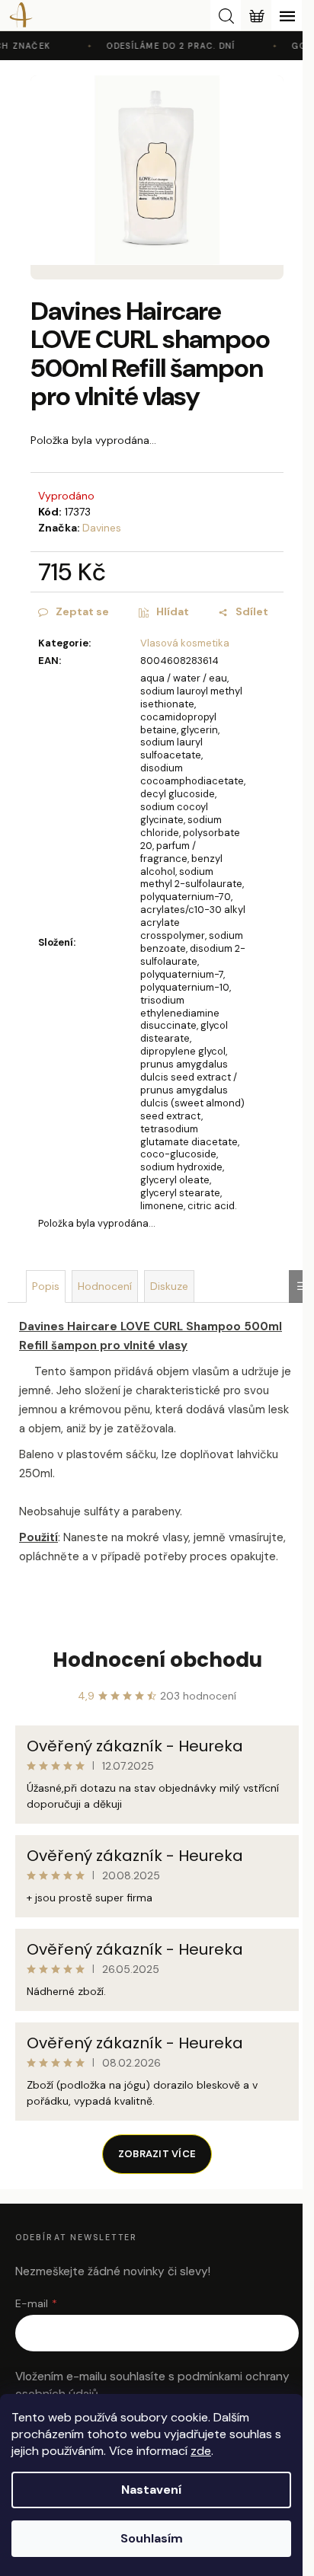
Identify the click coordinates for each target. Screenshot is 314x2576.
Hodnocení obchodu (157, 1660)
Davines (102, 528)
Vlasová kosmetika (185, 643)
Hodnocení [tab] (105, 1286)
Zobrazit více (157, 2154)
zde (201, 2451)
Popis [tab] (46, 1286)
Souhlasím (152, 2538)
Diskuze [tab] (169, 1286)
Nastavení (151, 2490)
